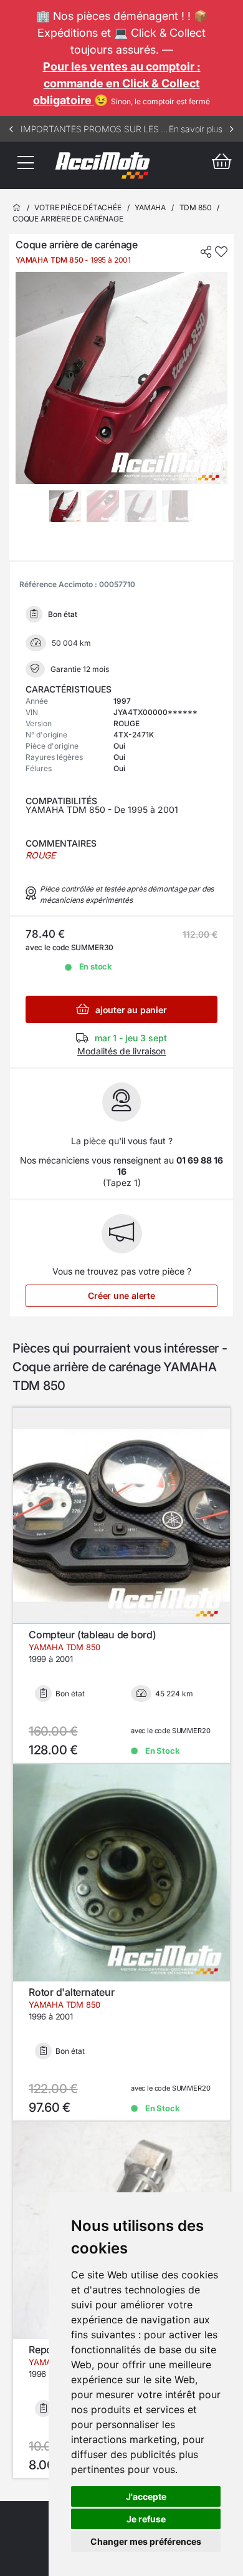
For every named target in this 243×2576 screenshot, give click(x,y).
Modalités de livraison (121, 1051)
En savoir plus (196, 129)
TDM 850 (196, 207)
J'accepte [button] (146, 2496)
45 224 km (174, 1694)
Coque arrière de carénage (68, 219)
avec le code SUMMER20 (170, 1731)
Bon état (70, 1694)
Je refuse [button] (146, 2519)
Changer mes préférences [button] (146, 2541)
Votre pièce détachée (78, 207)
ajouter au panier (130, 1010)
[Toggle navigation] (25, 165)
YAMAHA (150, 207)
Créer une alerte (121, 1295)
